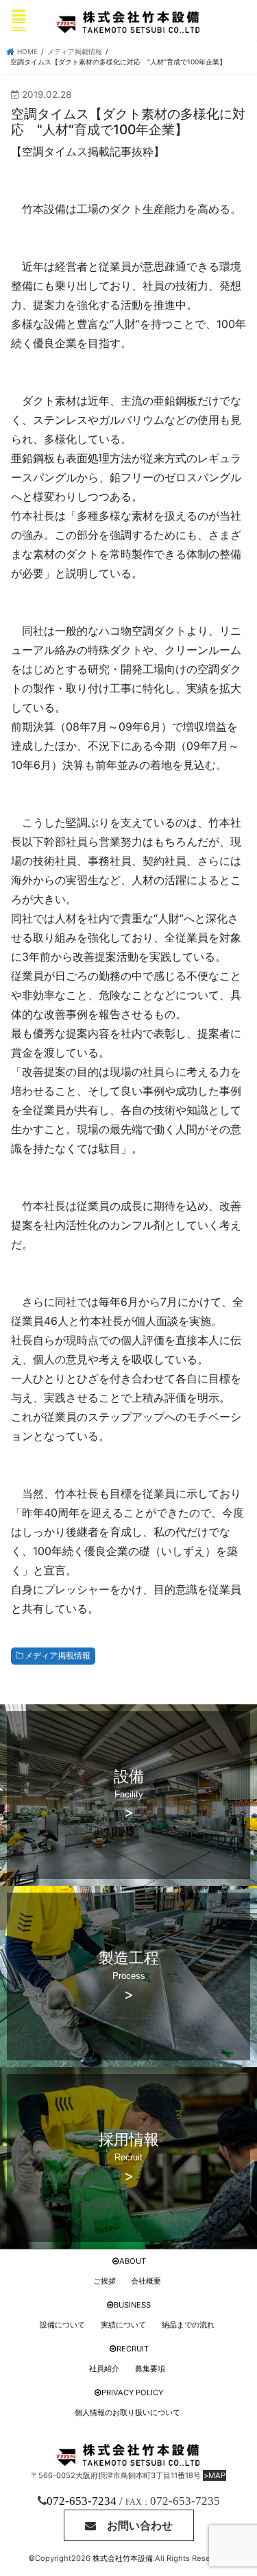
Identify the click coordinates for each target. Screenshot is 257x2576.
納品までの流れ (188, 2325)
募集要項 (150, 2369)
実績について (123, 2325)
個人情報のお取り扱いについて (127, 2412)
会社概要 (146, 2281)
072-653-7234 (82, 2501)
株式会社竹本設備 (123, 2558)
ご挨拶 (105, 2281)
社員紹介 (104, 2369)
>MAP (215, 2475)
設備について (62, 2325)
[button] (129, 2525)
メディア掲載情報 (58, 1655)
